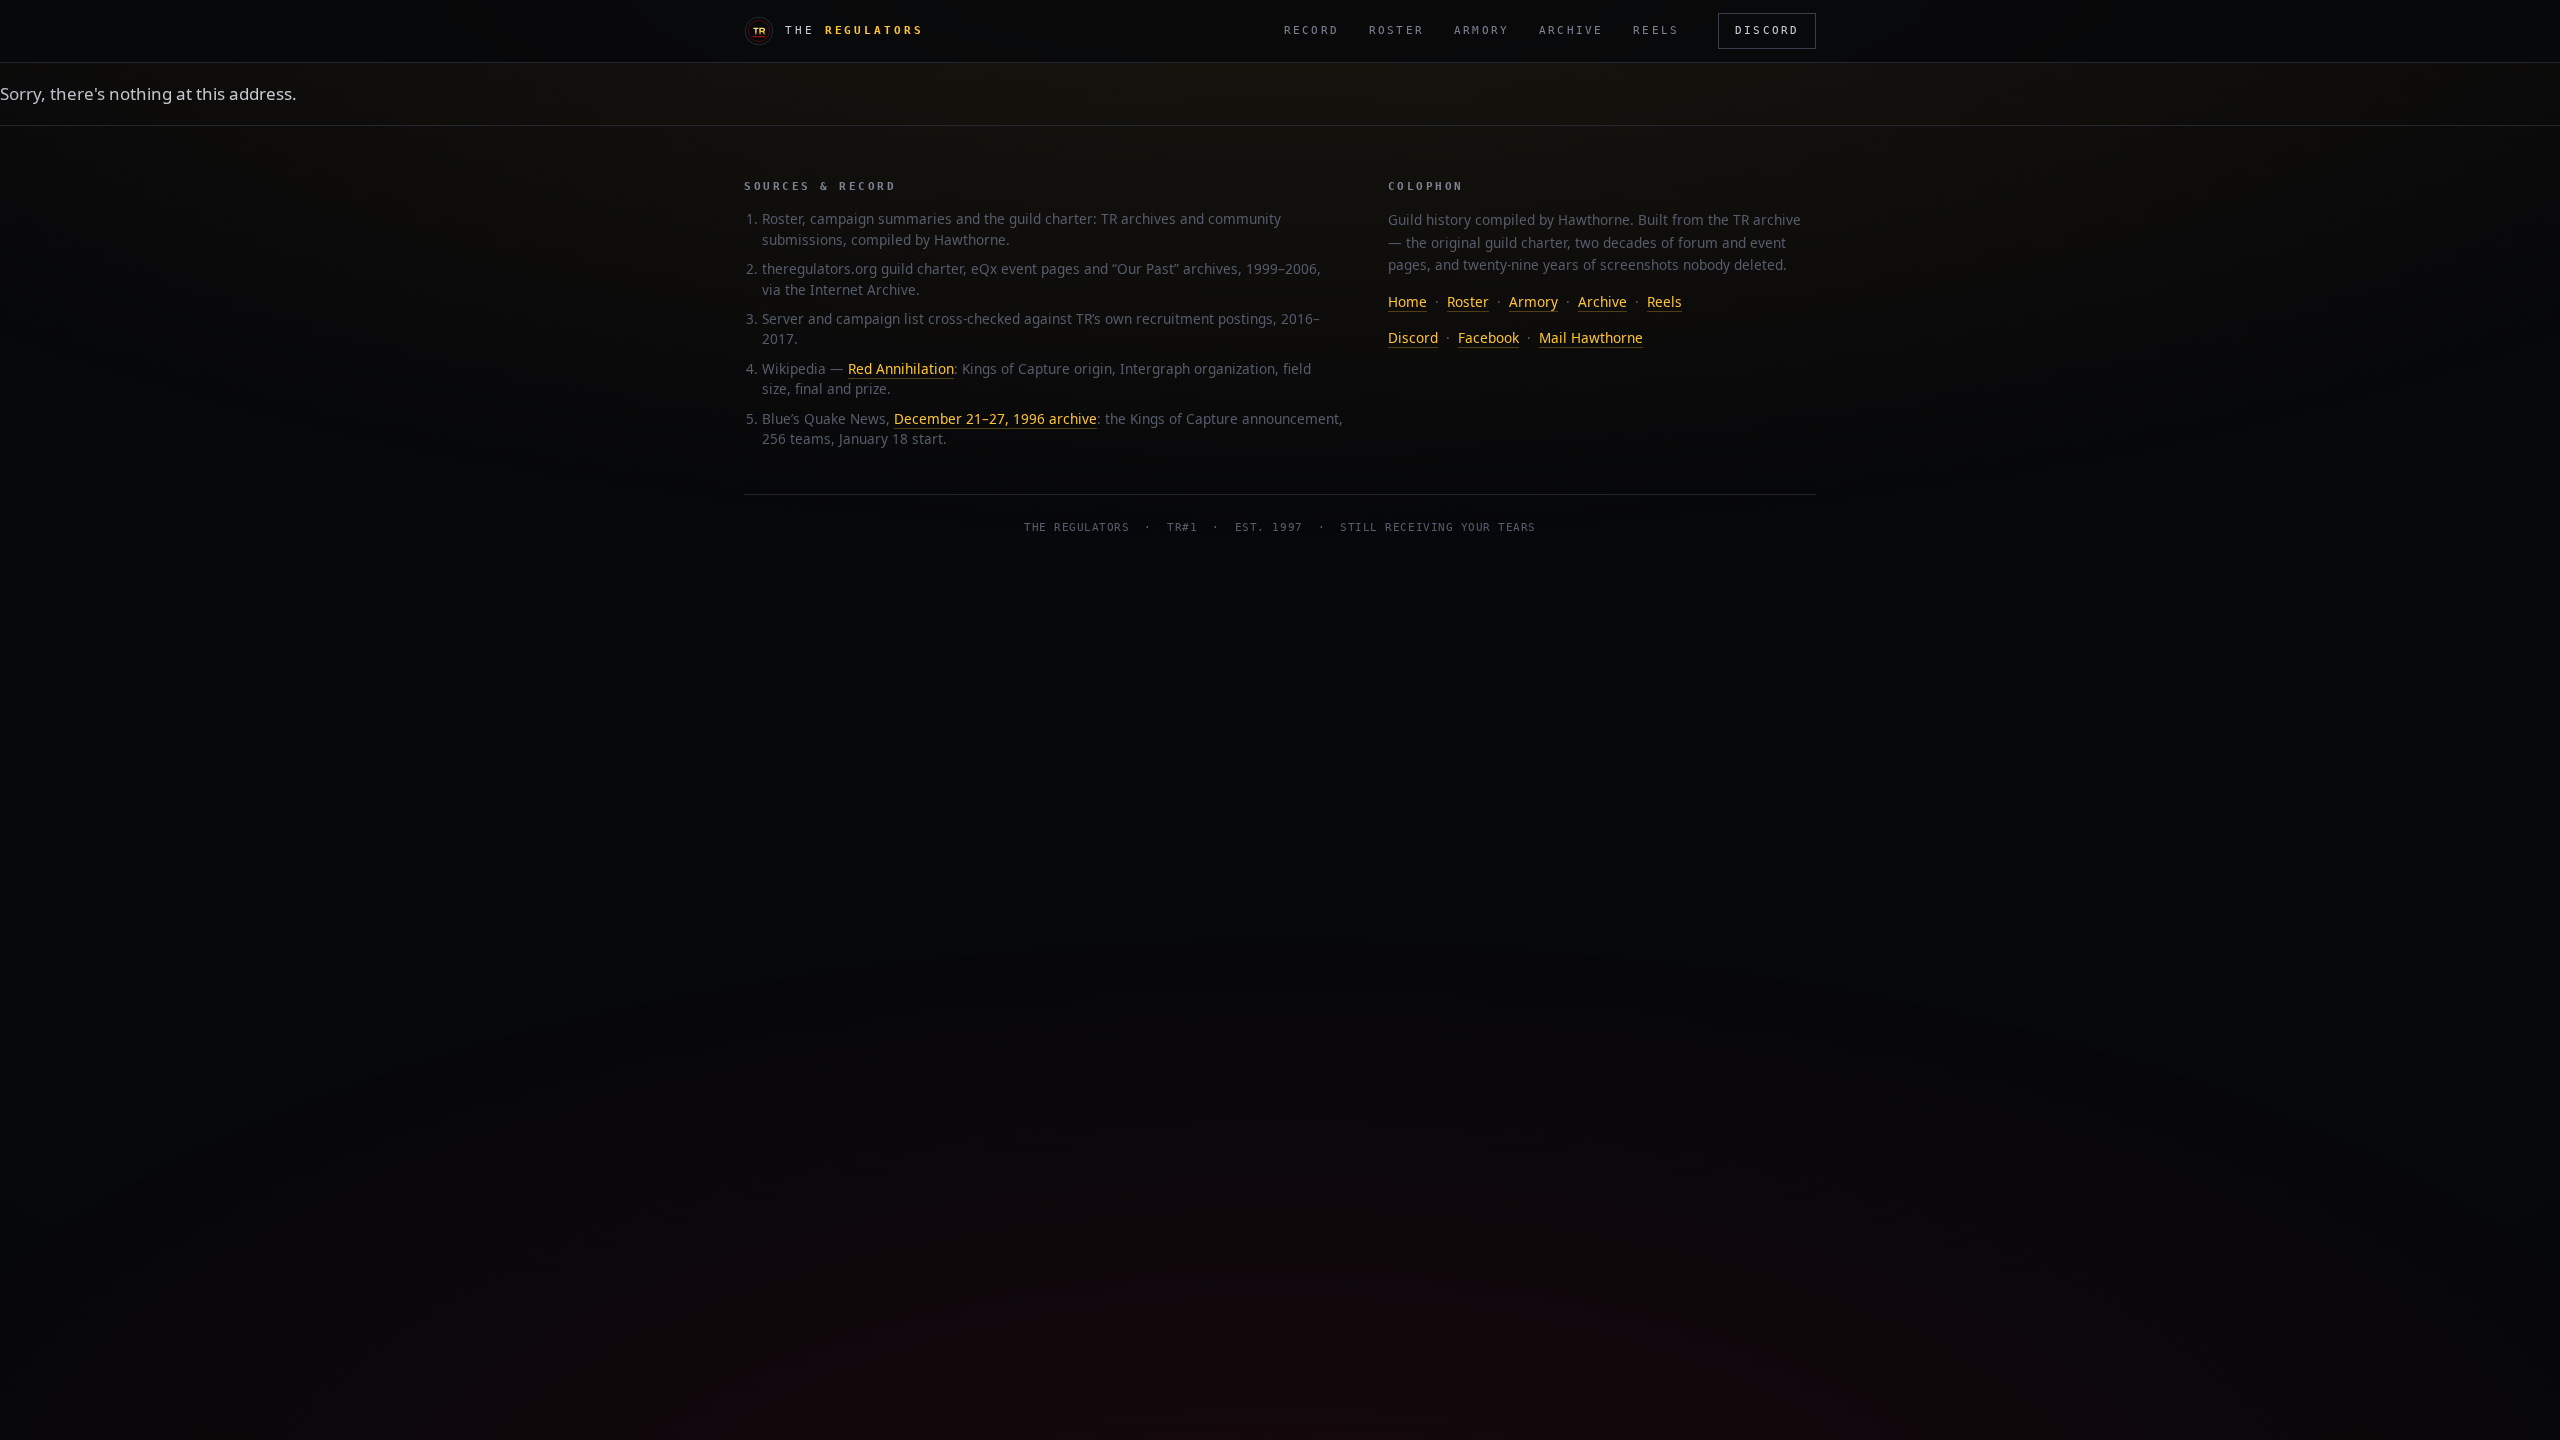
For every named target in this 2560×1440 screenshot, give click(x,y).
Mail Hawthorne (1591, 337)
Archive (1571, 30)
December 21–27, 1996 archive (995, 418)
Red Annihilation (901, 368)
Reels (1656, 30)
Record (1311, 30)
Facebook (1488, 337)
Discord (1767, 30)
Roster (1396, 30)
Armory (1481, 30)
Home (1407, 301)
